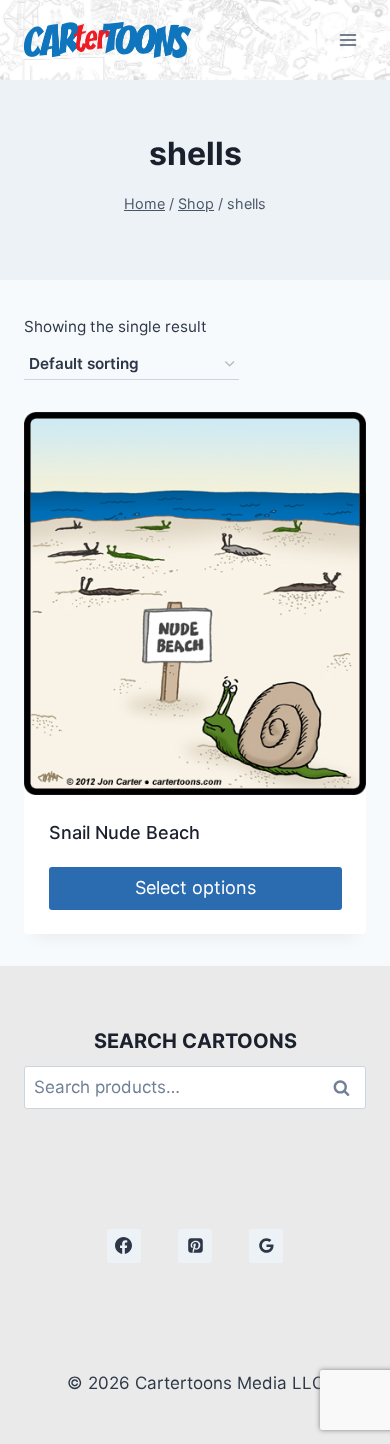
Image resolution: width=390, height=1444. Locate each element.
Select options (195, 887)
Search (347, 1087)
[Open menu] (347, 39)
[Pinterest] (195, 1246)
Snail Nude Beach (124, 832)
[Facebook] (124, 1246)
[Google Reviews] (266, 1246)
